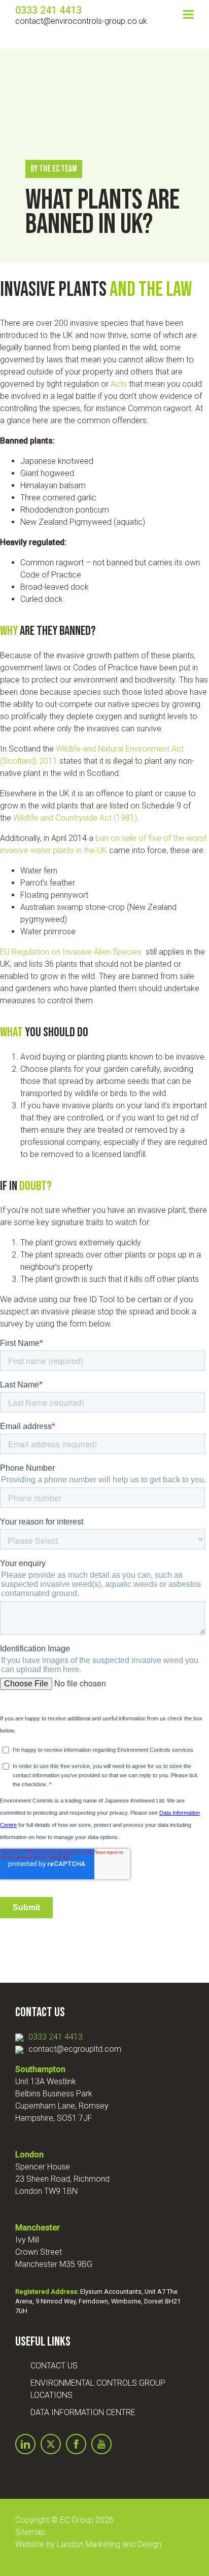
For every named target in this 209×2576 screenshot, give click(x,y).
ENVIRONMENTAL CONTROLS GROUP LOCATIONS (98, 2389)
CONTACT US (54, 2366)
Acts (119, 384)
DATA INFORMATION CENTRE (83, 2412)
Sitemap (30, 2532)
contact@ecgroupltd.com (75, 2049)
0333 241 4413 (56, 2037)
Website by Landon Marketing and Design (88, 2544)
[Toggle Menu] (188, 14)
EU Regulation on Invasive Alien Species (72, 952)
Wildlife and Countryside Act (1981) (75, 818)
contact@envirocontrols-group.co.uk (81, 21)
